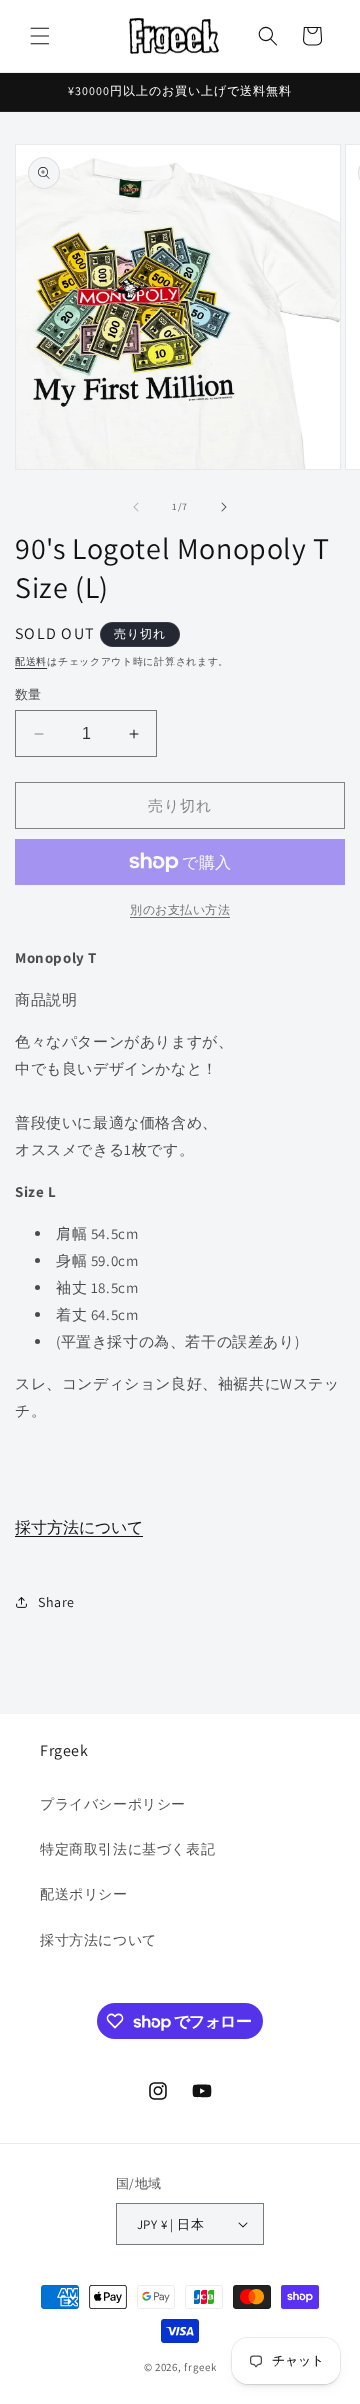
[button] (40, 36)
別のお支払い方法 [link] (180, 909)
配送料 (31, 661)
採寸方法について (79, 1527)
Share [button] (56, 1602)
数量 (28, 694)
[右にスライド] (224, 507)
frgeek (200, 2367)
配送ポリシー (84, 1894)
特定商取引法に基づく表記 (127, 1849)
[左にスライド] (136, 507)
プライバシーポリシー (113, 1804)
